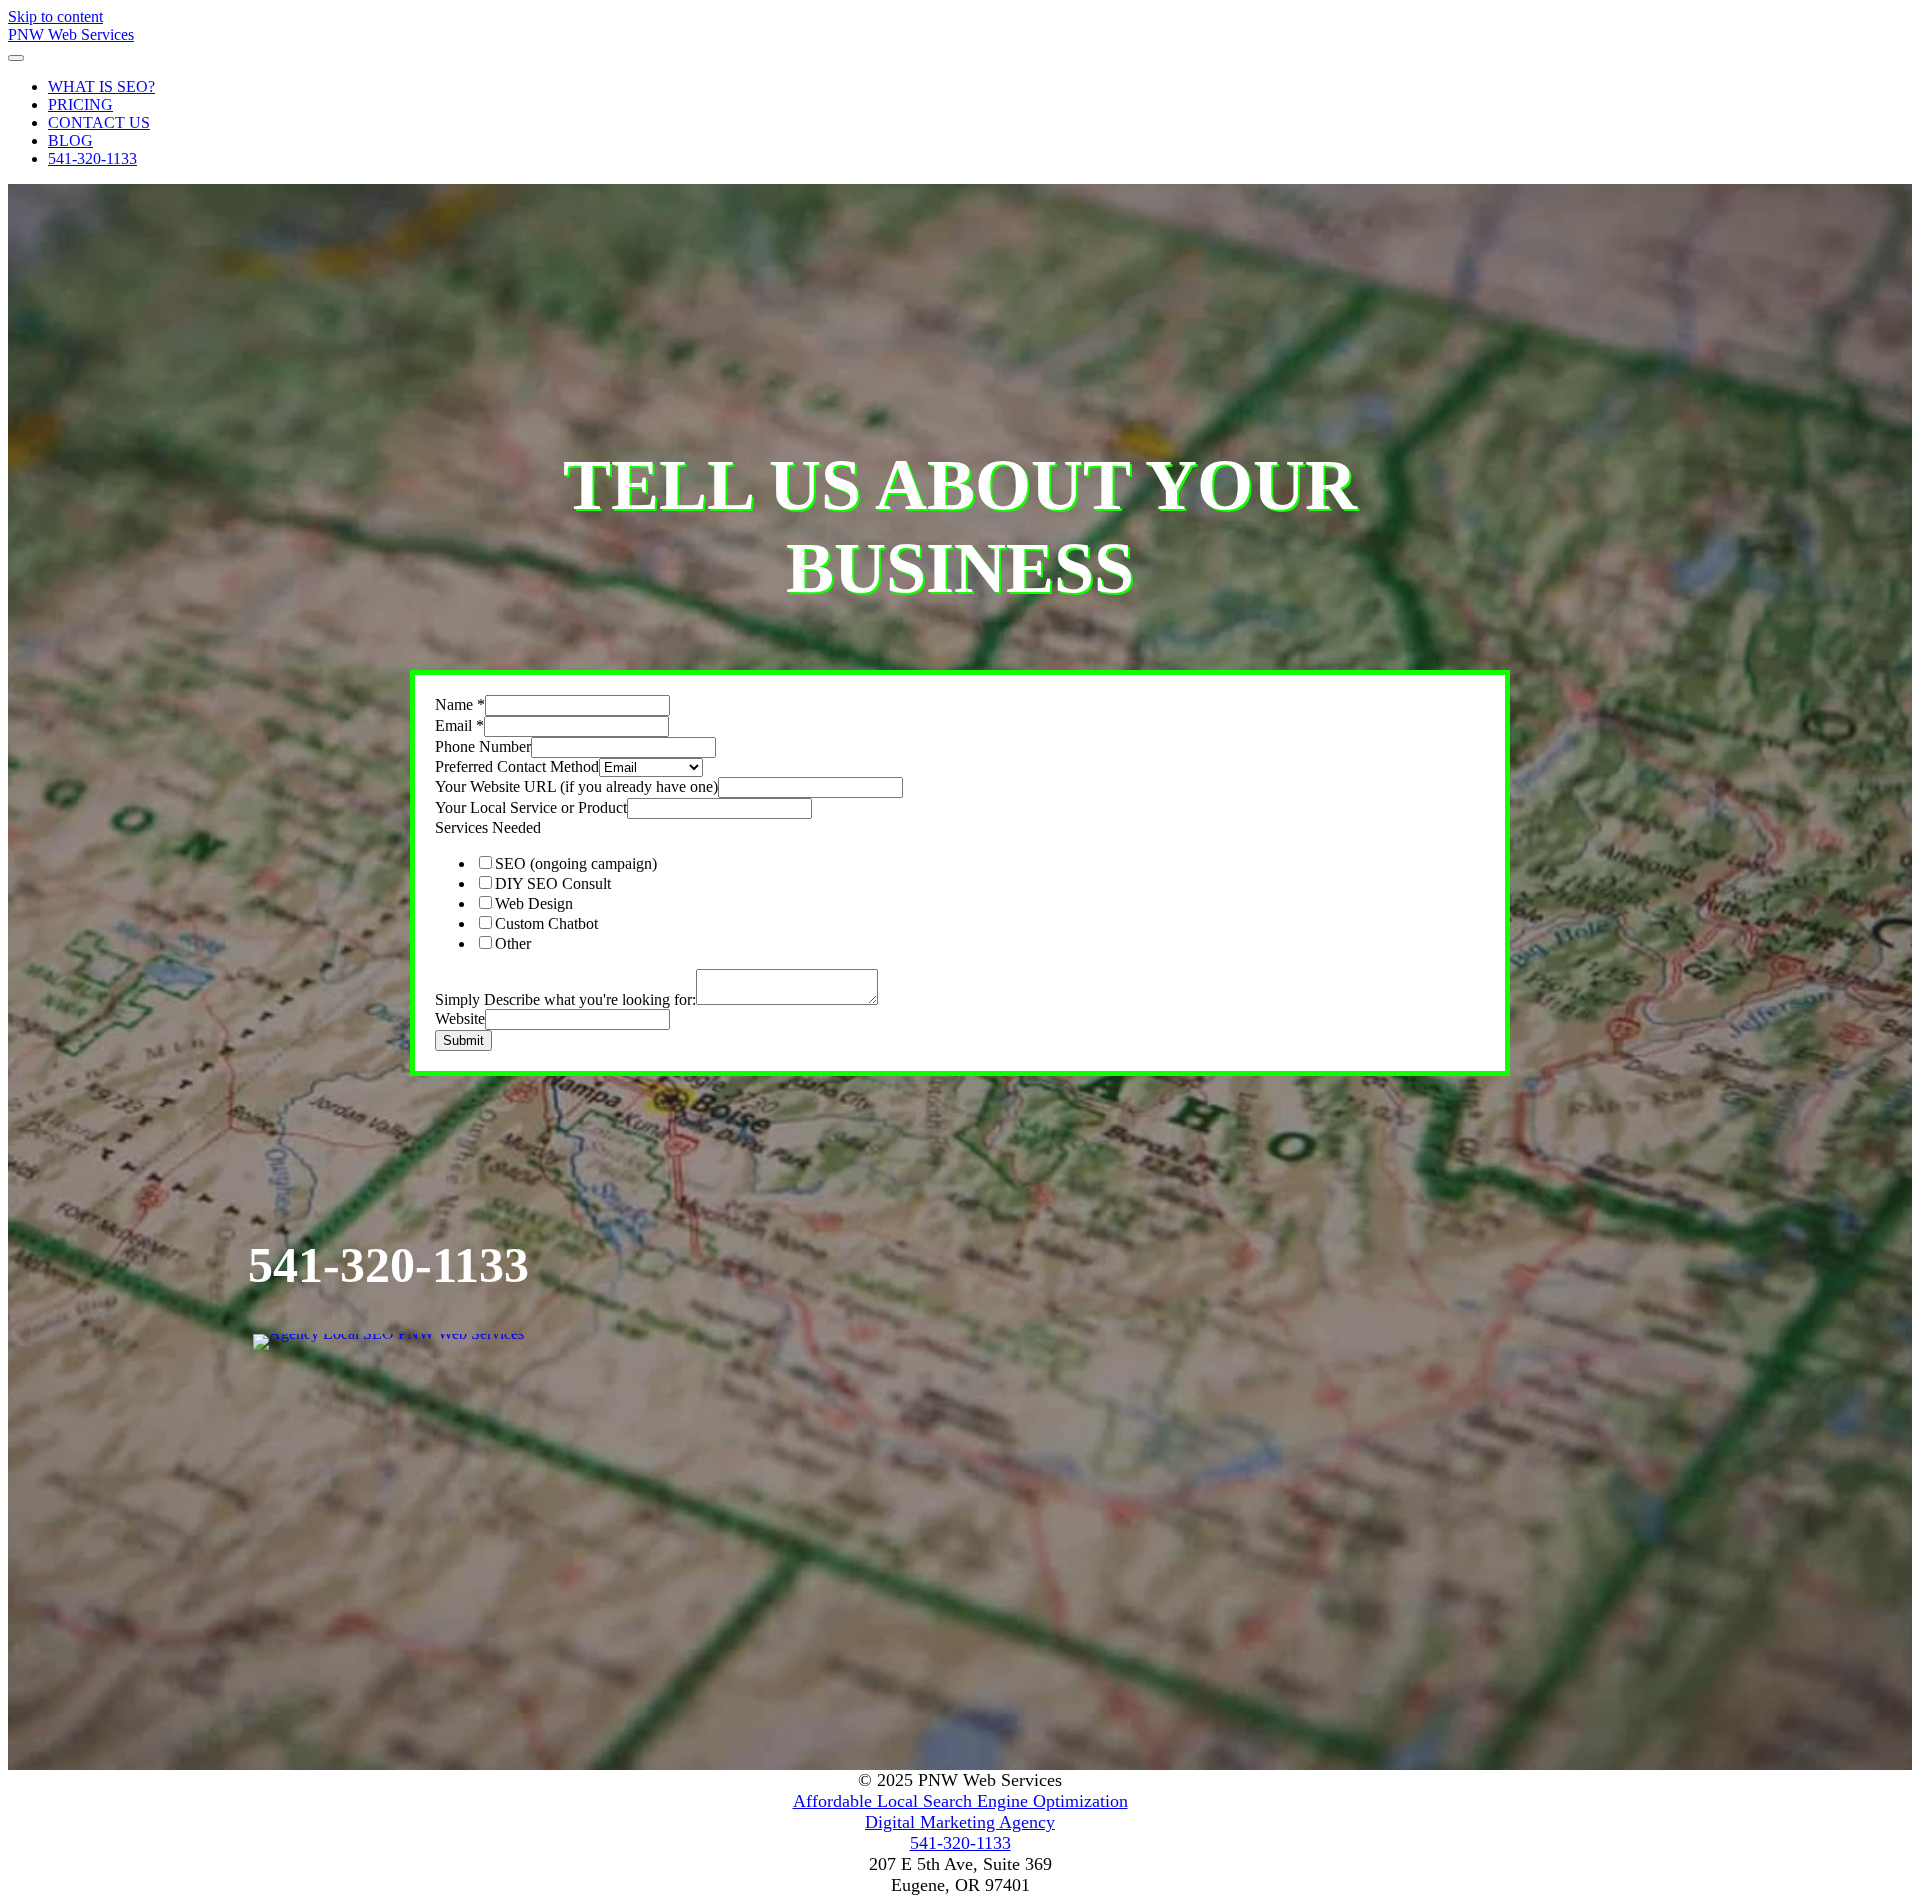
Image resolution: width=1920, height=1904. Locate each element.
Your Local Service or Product (531, 807)
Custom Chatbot (546, 923)
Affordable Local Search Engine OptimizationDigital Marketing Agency (960, 1811)
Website (460, 1018)
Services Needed (488, 827)
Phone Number (483, 746)
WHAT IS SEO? (101, 86)
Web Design (534, 903)
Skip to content (55, 16)
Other (513, 943)
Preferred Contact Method (517, 766)
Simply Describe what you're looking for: (565, 999)
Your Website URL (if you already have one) (576, 786)
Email (459, 725)
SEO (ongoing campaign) (576, 863)
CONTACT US (99, 122)
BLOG (70, 140)
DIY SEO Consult (553, 883)
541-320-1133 (92, 158)
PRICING (80, 104)
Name (460, 704)
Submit (463, 1040)
